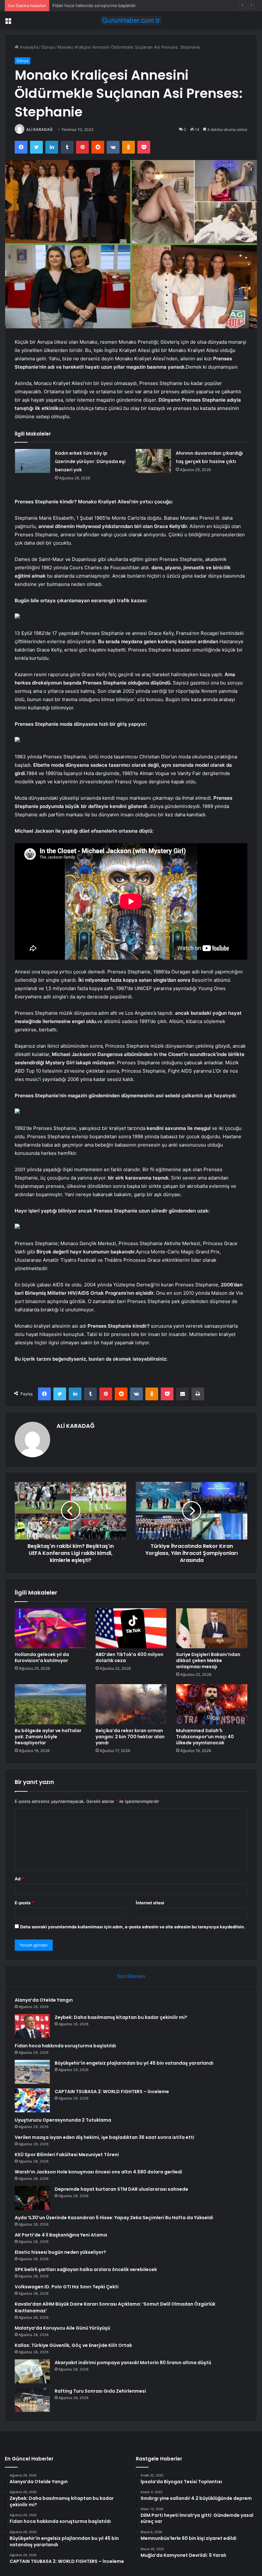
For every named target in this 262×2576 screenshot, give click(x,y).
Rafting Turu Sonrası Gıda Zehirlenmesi (100, 2391)
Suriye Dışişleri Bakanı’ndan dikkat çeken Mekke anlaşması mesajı (208, 1660)
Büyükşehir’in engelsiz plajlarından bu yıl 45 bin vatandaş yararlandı (134, 2063)
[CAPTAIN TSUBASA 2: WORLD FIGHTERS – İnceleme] (32, 2100)
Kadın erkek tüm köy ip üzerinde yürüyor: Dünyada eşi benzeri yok (90, 461)
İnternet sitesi (150, 1903)
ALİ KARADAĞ (39, 129)
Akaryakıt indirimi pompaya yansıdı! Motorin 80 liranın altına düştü (133, 2363)
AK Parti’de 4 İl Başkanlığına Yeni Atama (61, 2235)
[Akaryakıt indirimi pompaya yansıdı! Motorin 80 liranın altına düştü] (32, 2371)
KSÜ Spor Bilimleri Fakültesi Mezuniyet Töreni (67, 2155)
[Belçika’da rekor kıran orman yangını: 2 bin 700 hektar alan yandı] (131, 1704)
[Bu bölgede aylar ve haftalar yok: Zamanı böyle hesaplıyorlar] (50, 1704)
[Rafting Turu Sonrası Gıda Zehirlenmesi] (32, 2400)
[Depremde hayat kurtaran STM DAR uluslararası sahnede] (32, 2198)
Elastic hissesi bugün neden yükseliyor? (60, 2252)
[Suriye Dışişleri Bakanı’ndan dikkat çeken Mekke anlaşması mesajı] (212, 1628)
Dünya (48, 47)
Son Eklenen (131, 1976)
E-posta (24, 1903)
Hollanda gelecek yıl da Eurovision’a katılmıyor (42, 1657)
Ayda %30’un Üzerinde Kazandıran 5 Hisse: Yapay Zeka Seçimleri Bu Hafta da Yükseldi (114, 2218)
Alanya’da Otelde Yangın (44, 2000)
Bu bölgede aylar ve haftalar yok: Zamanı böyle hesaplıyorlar (48, 1737)
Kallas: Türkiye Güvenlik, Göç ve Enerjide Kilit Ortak (73, 2345)
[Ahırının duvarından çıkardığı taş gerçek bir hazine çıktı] (153, 461)
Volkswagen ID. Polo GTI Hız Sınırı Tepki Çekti (67, 2287)
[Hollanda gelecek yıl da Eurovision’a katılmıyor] (50, 1628)
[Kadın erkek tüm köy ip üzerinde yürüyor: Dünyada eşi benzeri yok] (33, 461)
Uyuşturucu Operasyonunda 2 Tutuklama (63, 2120)
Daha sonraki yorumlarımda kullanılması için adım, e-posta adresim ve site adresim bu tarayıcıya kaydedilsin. (133, 1927)
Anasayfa (28, 47)
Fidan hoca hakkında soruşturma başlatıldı (94, 5)
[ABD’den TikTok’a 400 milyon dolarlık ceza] (131, 1628)
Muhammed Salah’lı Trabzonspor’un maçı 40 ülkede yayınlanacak (205, 1737)
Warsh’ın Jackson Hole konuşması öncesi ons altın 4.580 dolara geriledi (98, 2172)
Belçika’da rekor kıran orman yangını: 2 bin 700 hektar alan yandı (130, 1737)
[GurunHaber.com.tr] (131, 20)
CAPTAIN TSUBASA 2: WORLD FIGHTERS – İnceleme (112, 2092)
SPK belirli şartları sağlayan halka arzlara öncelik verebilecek (86, 2269)
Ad (19, 1879)
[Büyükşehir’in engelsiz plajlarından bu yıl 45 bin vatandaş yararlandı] (32, 2072)
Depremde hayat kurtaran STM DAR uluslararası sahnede (121, 2189)
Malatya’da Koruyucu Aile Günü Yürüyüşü (62, 2328)
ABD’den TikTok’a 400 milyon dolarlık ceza (129, 1657)
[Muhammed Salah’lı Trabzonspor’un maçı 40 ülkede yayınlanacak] (212, 1704)
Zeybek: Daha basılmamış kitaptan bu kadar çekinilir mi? (121, 2017)
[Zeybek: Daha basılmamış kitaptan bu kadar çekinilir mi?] (32, 2026)
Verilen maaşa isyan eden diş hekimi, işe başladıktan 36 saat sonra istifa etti (104, 2137)
